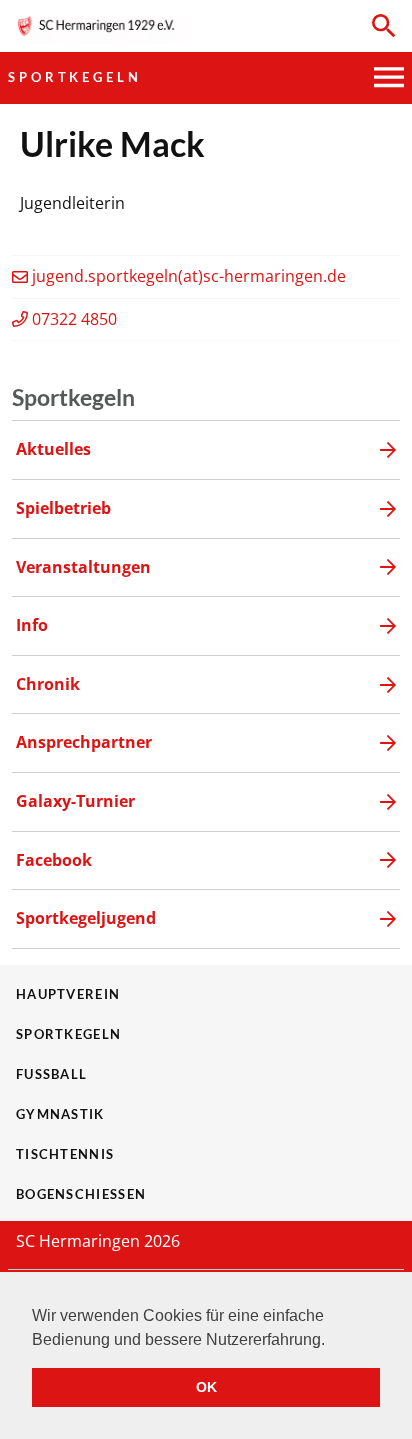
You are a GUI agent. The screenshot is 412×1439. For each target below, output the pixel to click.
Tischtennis (65, 1154)
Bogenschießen (81, 1194)
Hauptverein (68, 994)
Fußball (51, 1074)
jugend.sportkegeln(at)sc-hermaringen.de (189, 276)
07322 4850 (74, 319)
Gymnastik (60, 1114)
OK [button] (206, 1387)
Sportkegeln (75, 77)
